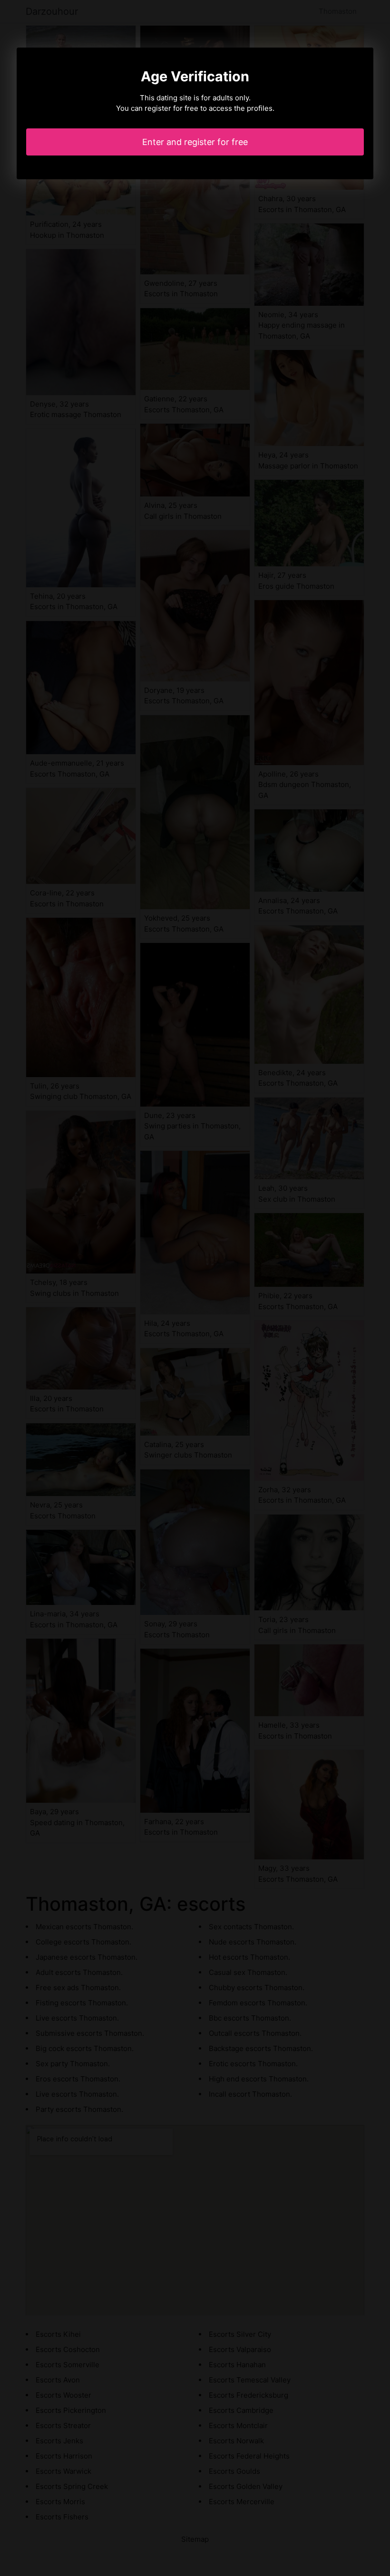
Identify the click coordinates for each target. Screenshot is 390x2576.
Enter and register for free (195, 142)
